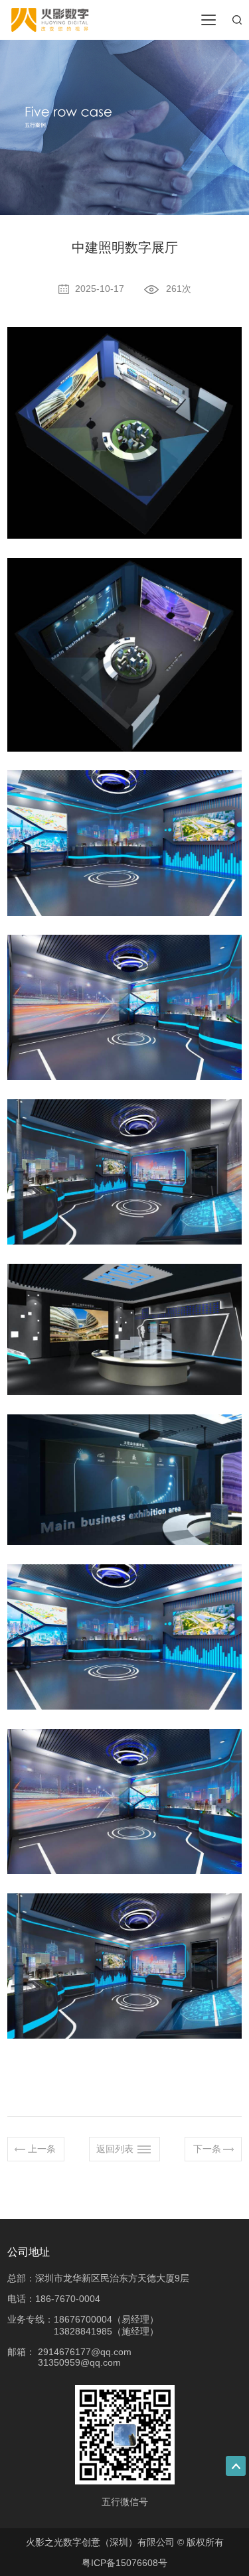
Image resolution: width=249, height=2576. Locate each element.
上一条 (42, 2149)
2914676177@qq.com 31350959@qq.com (85, 2357)
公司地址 (29, 2252)
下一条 (207, 2149)
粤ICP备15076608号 (124, 2563)
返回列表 (115, 2149)
